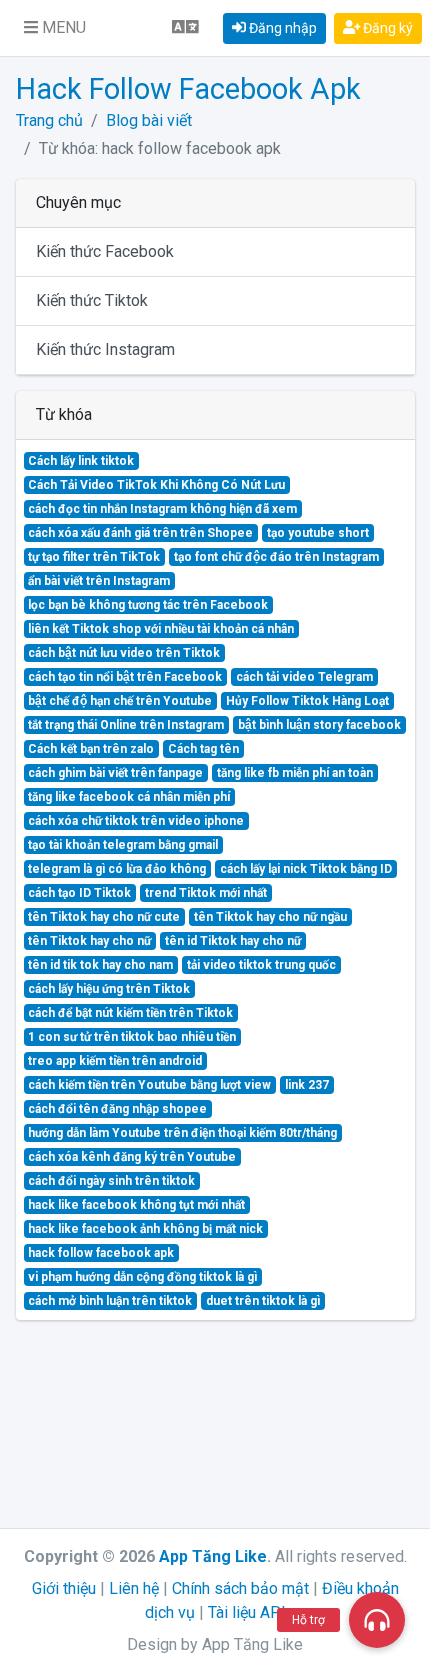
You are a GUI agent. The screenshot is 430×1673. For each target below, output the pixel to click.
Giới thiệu (64, 1588)
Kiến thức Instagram (105, 349)
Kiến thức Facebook (105, 251)
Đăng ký (386, 28)
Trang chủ (49, 120)
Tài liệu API (247, 1612)
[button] (55, 28)
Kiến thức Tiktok (92, 300)
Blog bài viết (149, 120)
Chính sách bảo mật (240, 1588)
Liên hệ (134, 1588)
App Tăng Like (213, 1556)
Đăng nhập (281, 28)
